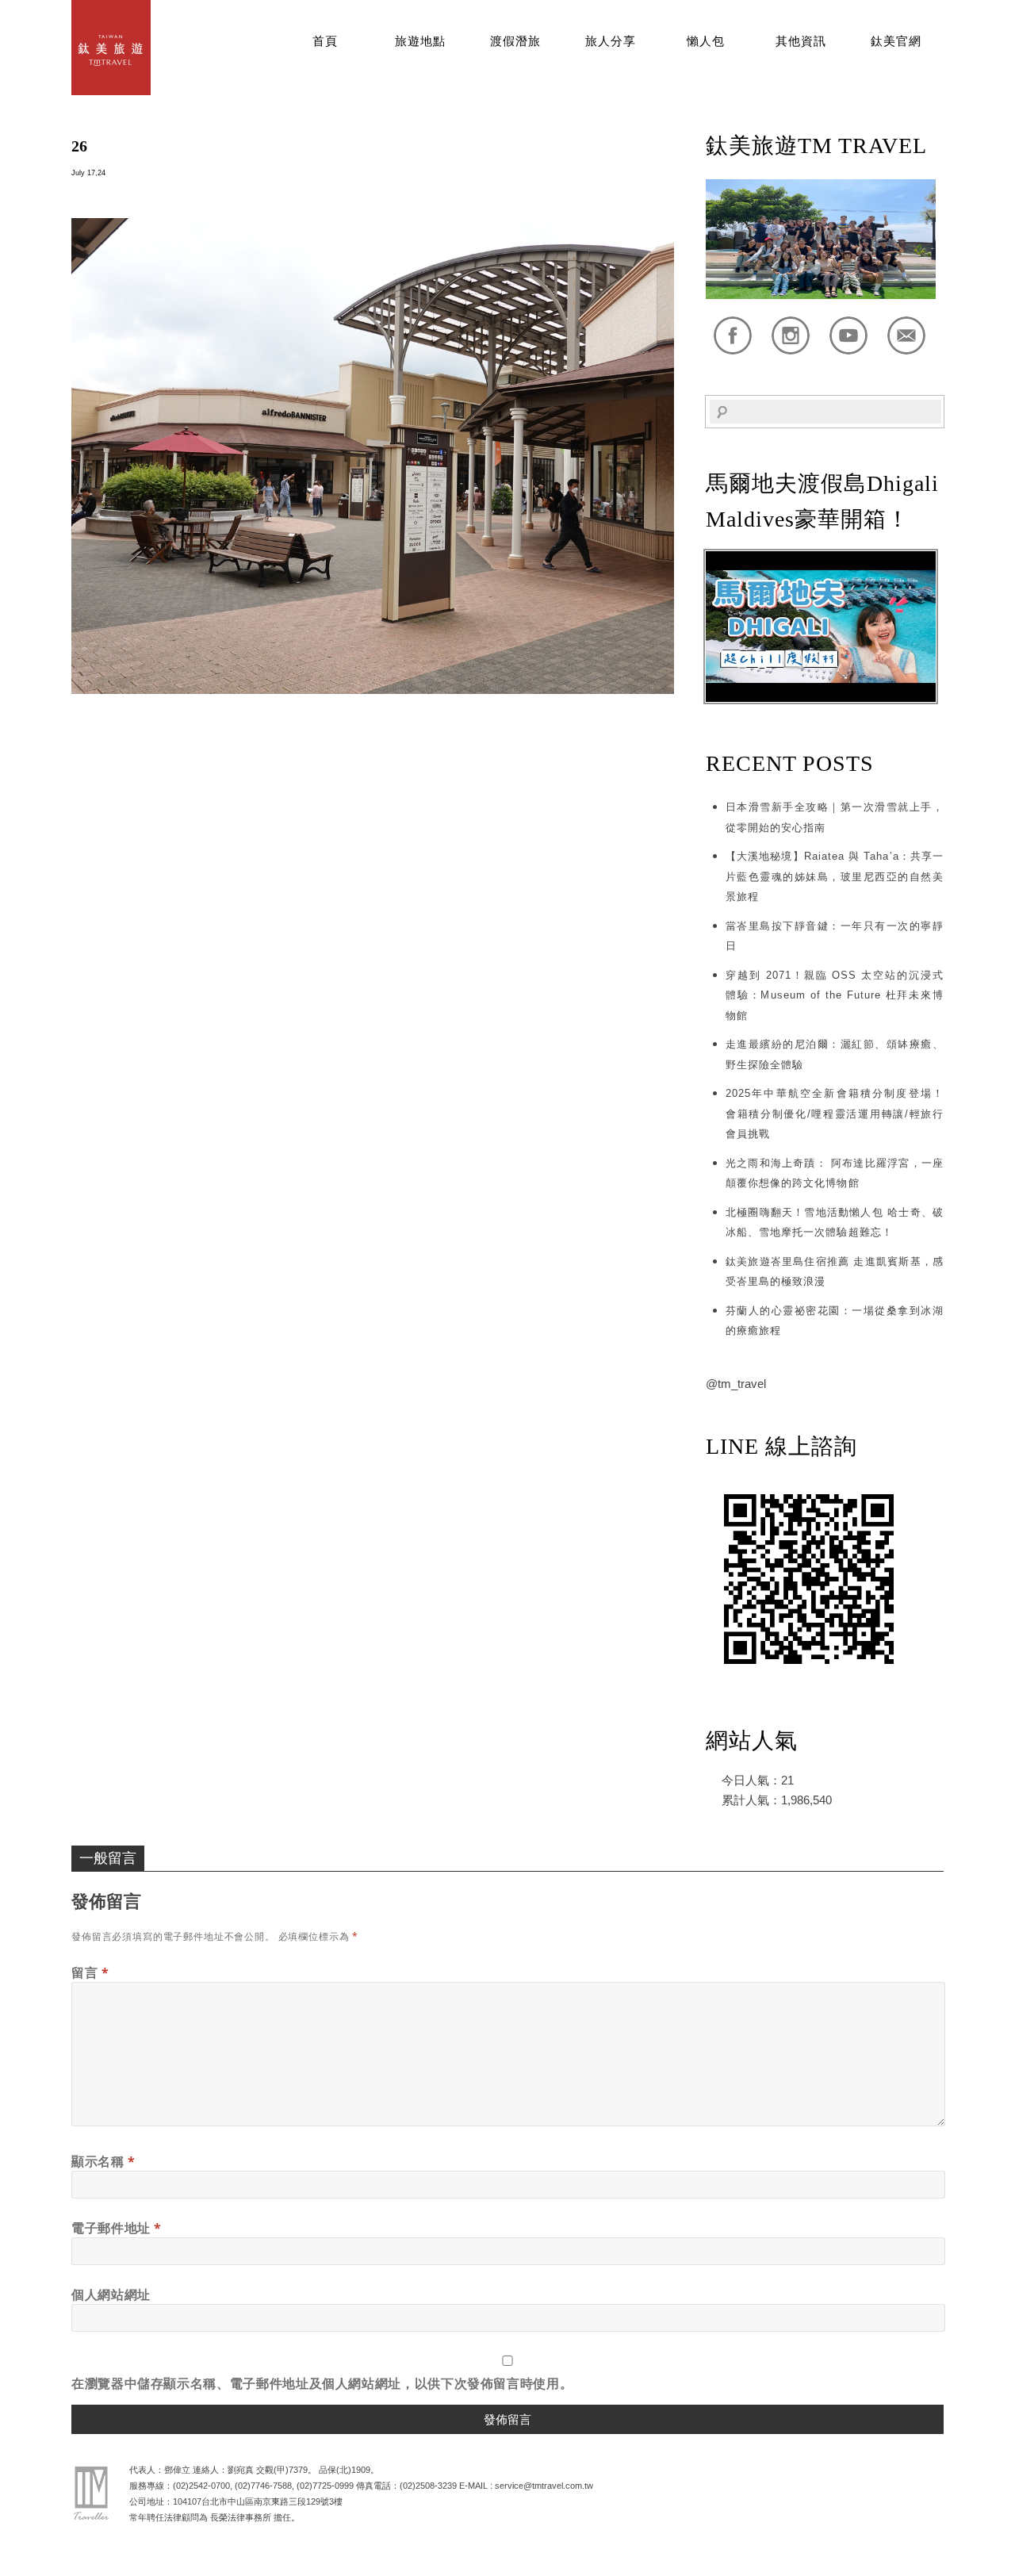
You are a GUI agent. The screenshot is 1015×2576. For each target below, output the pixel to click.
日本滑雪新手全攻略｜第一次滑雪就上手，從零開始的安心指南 (835, 817)
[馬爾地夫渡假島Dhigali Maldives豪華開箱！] (821, 698)
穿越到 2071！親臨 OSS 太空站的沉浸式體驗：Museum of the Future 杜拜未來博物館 (835, 995)
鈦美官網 (896, 41)
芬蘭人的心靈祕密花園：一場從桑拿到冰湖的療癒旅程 (835, 1321)
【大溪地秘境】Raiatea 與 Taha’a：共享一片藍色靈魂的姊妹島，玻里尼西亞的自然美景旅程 (835, 876)
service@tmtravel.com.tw (544, 2486)
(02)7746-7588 (263, 2486)
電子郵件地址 (117, 2228)
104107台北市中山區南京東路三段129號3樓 (258, 2501)
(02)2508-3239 (428, 2486)
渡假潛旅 (515, 41)
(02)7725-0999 (325, 2486)
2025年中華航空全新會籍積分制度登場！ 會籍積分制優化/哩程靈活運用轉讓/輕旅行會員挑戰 (835, 1114)
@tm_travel (736, 1384)
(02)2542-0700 (201, 2486)
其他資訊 (801, 41)
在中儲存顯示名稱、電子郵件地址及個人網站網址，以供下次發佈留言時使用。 (322, 2383)
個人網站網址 (111, 2294)
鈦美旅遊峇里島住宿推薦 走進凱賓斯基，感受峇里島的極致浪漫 (835, 1272)
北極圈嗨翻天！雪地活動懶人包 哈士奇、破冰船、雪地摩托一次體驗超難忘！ (835, 1223)
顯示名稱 (103, 2161)
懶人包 (706, 41)
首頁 (325, 41)
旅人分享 (611, 41)
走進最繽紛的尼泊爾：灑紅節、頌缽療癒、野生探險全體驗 (835, 1054)
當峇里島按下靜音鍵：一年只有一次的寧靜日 (835, 936)
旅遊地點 (420, 41)
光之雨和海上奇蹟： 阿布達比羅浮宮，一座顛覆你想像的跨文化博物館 (835, 1173)
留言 (90, 1972)
